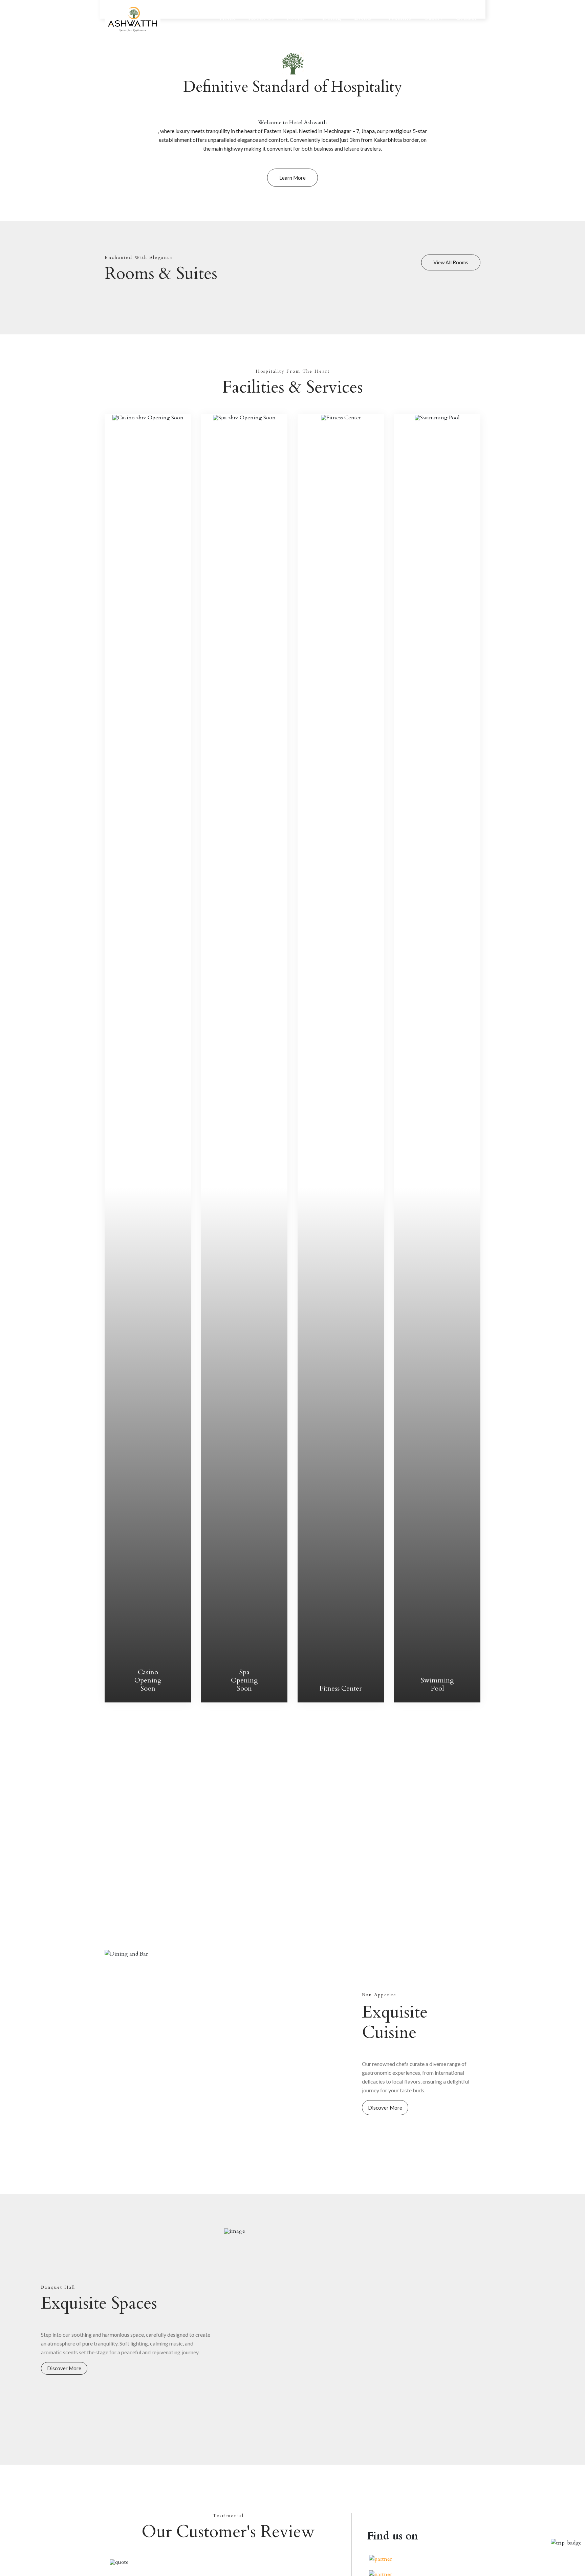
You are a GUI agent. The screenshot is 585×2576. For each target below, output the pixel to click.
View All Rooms (451, 262)
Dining (332, 18)
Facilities (400, 18)
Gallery (433, 18)
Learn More (292, 178)
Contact (466, 18)
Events (363, 18)
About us (261, 18)
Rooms (297, 18)
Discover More (385, 2108)
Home (228, 18)
